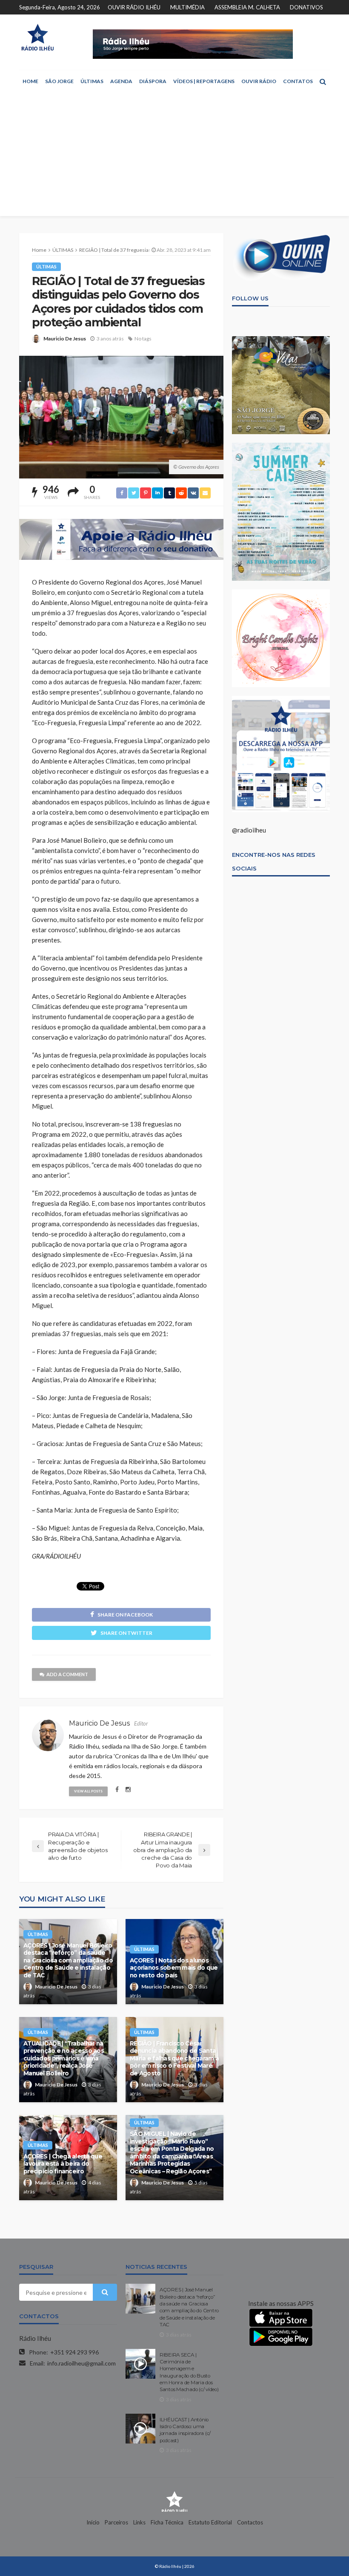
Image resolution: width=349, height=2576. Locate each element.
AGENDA (121, 81)
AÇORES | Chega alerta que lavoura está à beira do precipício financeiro (63, 2164)
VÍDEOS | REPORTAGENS (204, 81)
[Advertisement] (174, 156)
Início (93, 2522)
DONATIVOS (306, 7)
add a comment (67, 1674)
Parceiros (116, 2522)
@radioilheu (249, 830)
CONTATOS (298, 81)
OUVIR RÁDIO (259, 81)
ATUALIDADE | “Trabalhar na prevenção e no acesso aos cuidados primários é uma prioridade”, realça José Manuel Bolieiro (64, 2058)
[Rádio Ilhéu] (37, 37)
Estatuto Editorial (210, 2522)
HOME (30, 81)
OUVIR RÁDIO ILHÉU (134, 7)
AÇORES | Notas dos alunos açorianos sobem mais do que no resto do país (174, 1968)
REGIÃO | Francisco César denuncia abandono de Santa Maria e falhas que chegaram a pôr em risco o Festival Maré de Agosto (174, 2058)
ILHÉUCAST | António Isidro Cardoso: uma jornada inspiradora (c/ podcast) (185, 2430)
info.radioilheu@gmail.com (82, 2363)
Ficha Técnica (167, 2522)
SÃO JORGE (59, 81)
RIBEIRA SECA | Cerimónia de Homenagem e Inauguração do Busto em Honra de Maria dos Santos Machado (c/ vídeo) (189, 2372)
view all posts (88, 1791)
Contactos (250, 2522)
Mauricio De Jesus (65, 339)
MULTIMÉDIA (187, 7)
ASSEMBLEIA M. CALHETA (247, 7)
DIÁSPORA (153, 81)
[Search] (323, 81)
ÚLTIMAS (92, 81)
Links (139, 2522)
